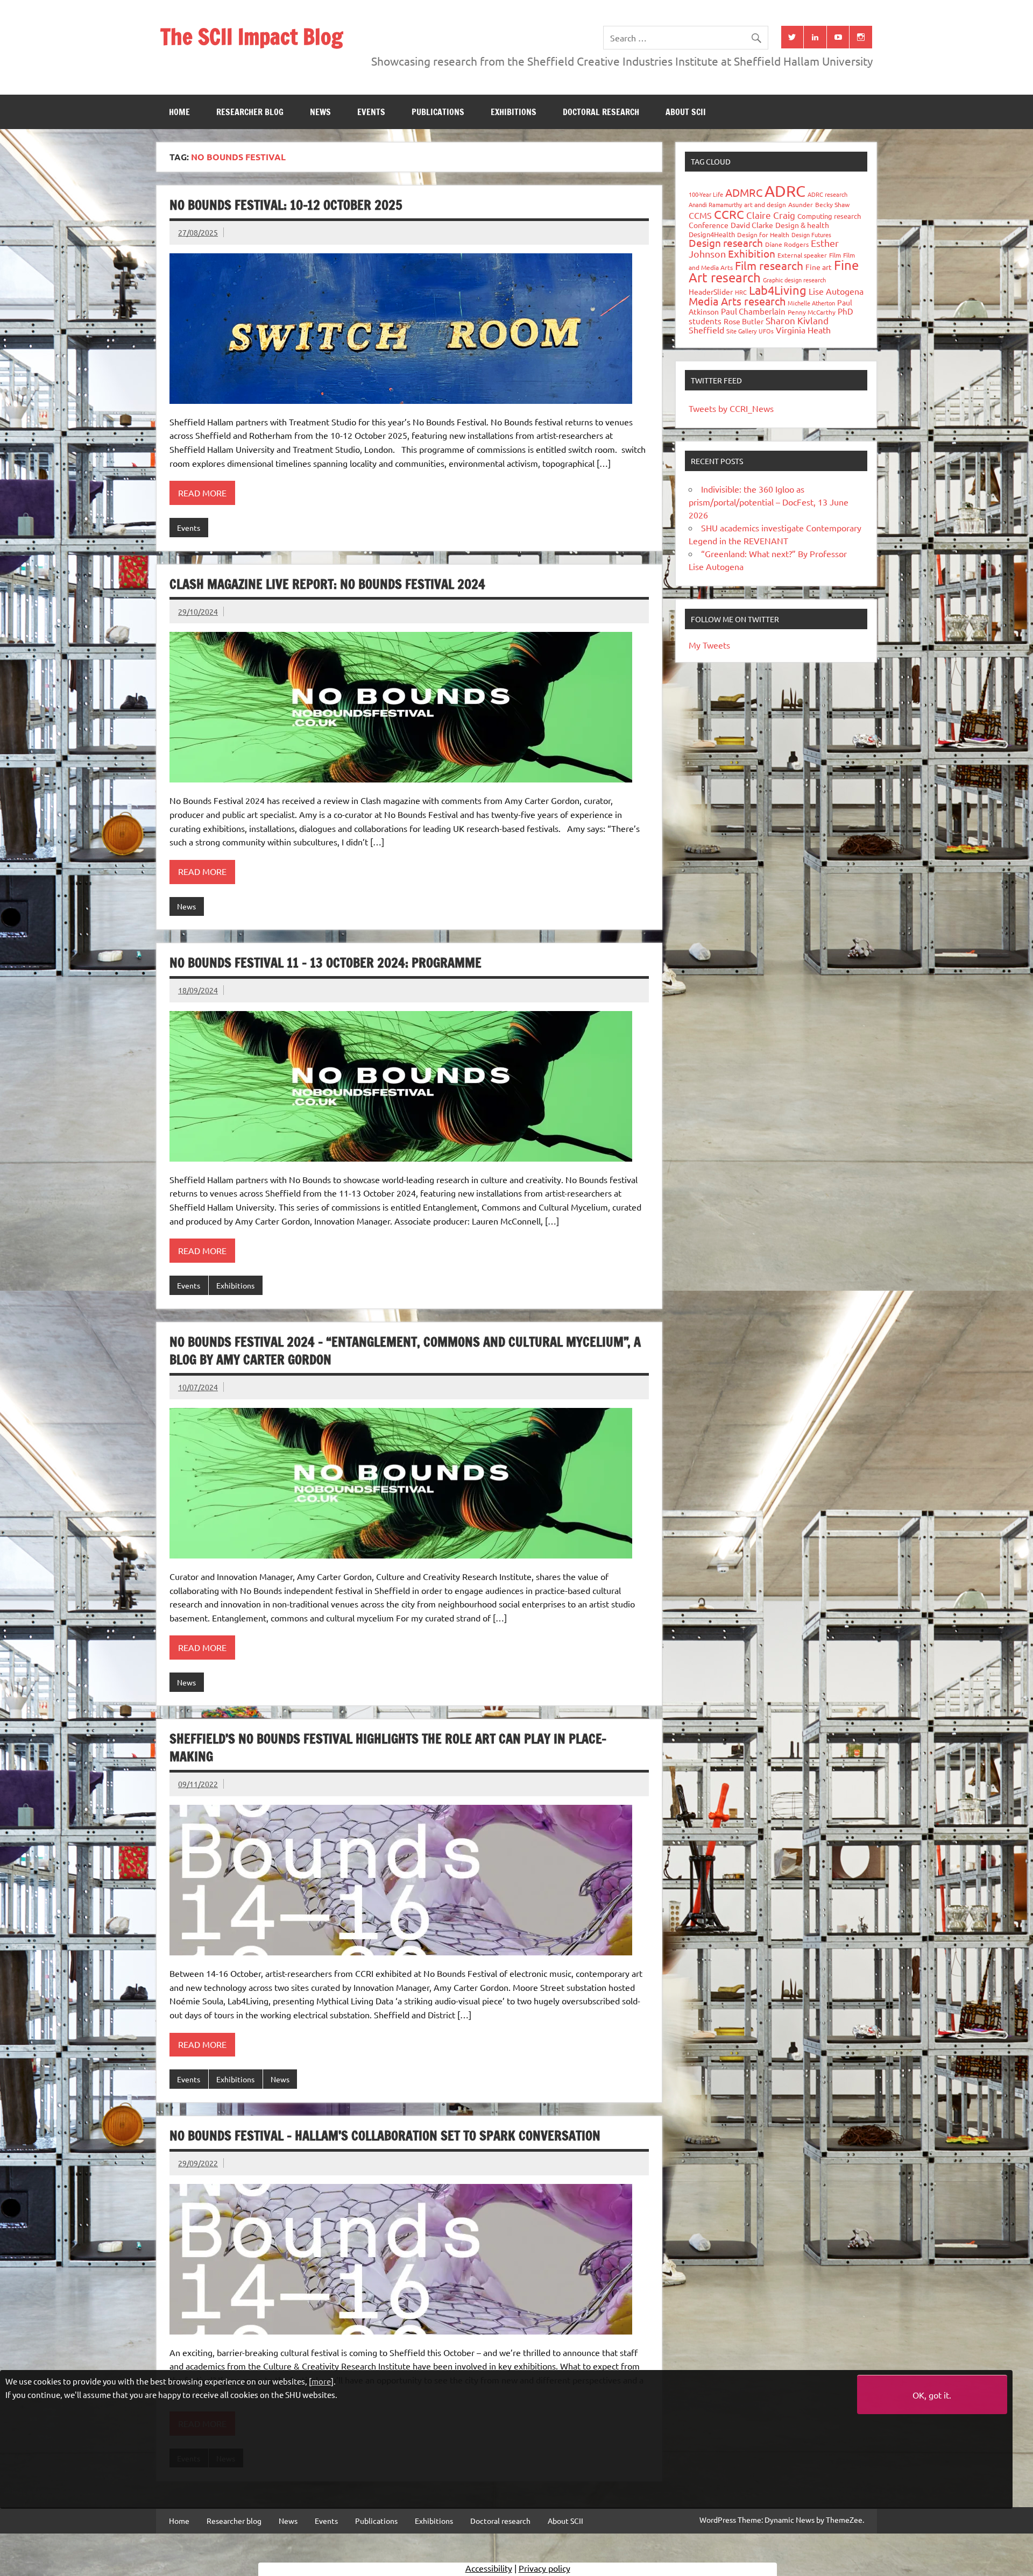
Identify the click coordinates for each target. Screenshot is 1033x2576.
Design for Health (763, 234)
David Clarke (752, 225)
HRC (741, 292)
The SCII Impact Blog (252, 36)
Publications (438, 112)
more (321, 2381)
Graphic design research (794, 280)
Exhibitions (514, 112)
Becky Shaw (832, 204)
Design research (726, 243)
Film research (769, 265)
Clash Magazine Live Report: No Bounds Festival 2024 (327, 584)
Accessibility (489, 2568)
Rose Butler (744, 321)
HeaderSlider (711, 291)
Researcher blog (250, 112)
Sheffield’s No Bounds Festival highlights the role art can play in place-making (388, 1748)
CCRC (729, 214)
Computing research (829, 216)
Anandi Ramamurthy (715, 204)
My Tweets (709, 645)
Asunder (801, 204)
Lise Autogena (836, 291)
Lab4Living (778, 290)
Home (179, 112)
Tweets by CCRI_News (731, 408)
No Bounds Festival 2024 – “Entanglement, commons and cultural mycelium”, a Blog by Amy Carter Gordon (405, 1351)
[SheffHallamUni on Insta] (861, 37)
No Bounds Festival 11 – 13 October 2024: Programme (326, 963)
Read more (202, 493)
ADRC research (827, 194)
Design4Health (712, 234)
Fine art (819, 267)
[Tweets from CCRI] (793, 37)
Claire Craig (771, 215)
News (320, 112)
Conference (709, 225)
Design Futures (811, 234)
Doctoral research (601, 112)
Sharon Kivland (797, 320)
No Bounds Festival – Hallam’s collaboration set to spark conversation (385, 2136)
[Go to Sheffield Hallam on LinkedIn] (815, 37)
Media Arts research (737, 301)
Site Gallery (741, 331)
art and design (765, 204)
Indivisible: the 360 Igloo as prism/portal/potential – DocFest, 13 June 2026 (769, 502)
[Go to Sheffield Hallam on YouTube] (838, 37)
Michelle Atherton (811, 303)
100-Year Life (706, 194)
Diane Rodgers (787, 244)
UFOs (766, 331)
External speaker (802, 255)
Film (835, 255)
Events (371, 112)
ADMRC (744, 192)
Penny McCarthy (812, 312)
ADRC (785, 191)
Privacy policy (544, 2568)
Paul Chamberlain (753, 311)
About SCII (686, 112)
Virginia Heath (803, 330)
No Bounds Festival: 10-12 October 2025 (286, 205)
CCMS (700, 215)
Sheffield (706, 330)
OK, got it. (932, 2395)
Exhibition (752, 253)
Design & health (802, 225)
